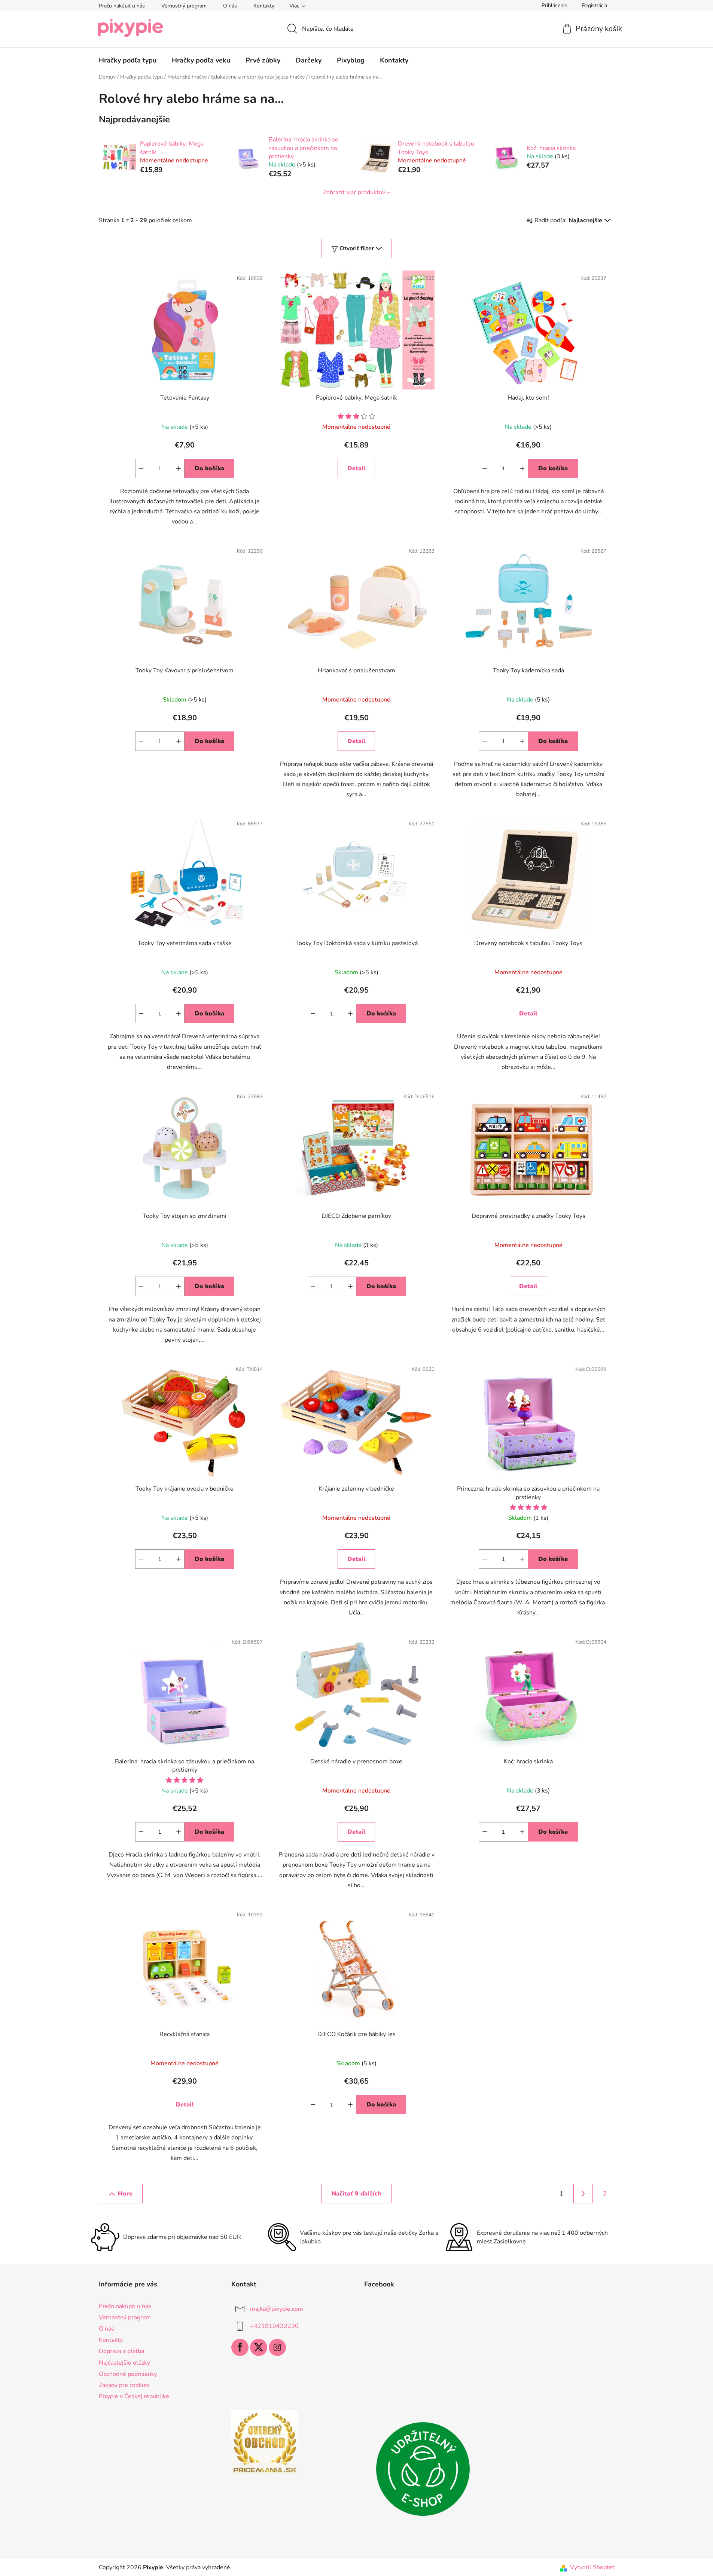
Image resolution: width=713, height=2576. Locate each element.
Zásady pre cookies (124, 2385)
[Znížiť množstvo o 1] (141, 468)
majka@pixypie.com (277, 2309)
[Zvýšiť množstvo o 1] (179, 468)
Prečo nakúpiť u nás (122, 6)
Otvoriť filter (357, 248)
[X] (259, 2347)
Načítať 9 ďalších (356, 2194)
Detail (356, 468)
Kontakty (264, 6)
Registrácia (595, 5)
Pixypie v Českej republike (134, 2396)
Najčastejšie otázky (124, 2363)
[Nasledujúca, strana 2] (583, 2194)
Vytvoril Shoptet (592, 2567)
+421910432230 (274, 2326)
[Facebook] (240, 2347)
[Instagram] (277, 2347)
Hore (125, 2194)
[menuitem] (128, 60)
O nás (230, 6)
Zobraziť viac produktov (354, 192)
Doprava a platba (121, 2351)
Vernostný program (184, 6)
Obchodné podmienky (128, 2374)
